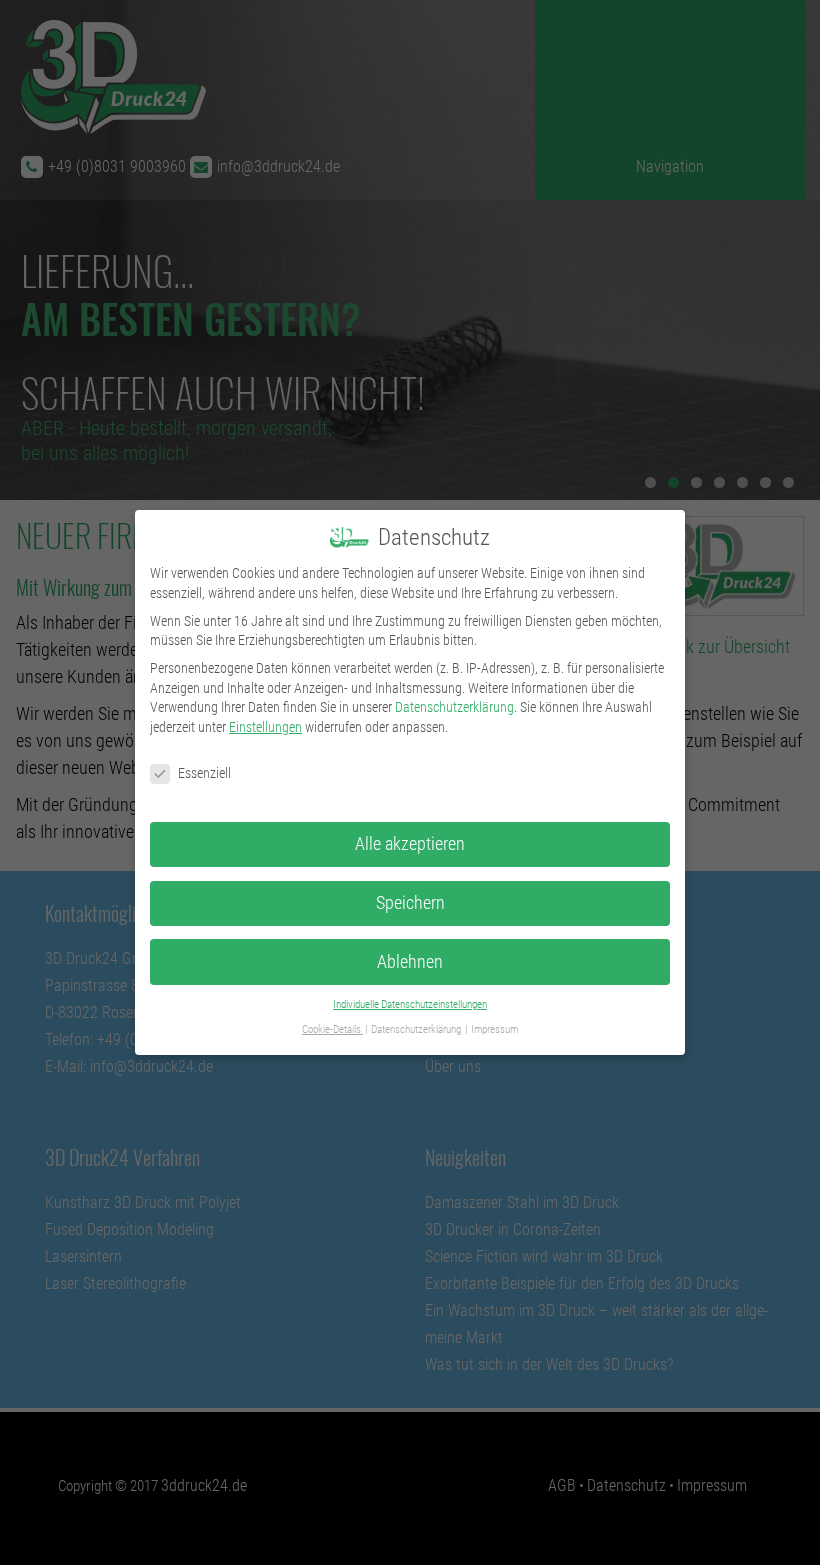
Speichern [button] (410, 903)
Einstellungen (265, 727)
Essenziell (204, 773)
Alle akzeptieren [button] (410, 844)
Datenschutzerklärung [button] (417, 1029)
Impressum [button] (494, 1029)
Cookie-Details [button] (332, 1029)
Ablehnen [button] (410, 962)
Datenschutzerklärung (454, 707)
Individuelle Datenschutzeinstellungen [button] (410, 1004)
